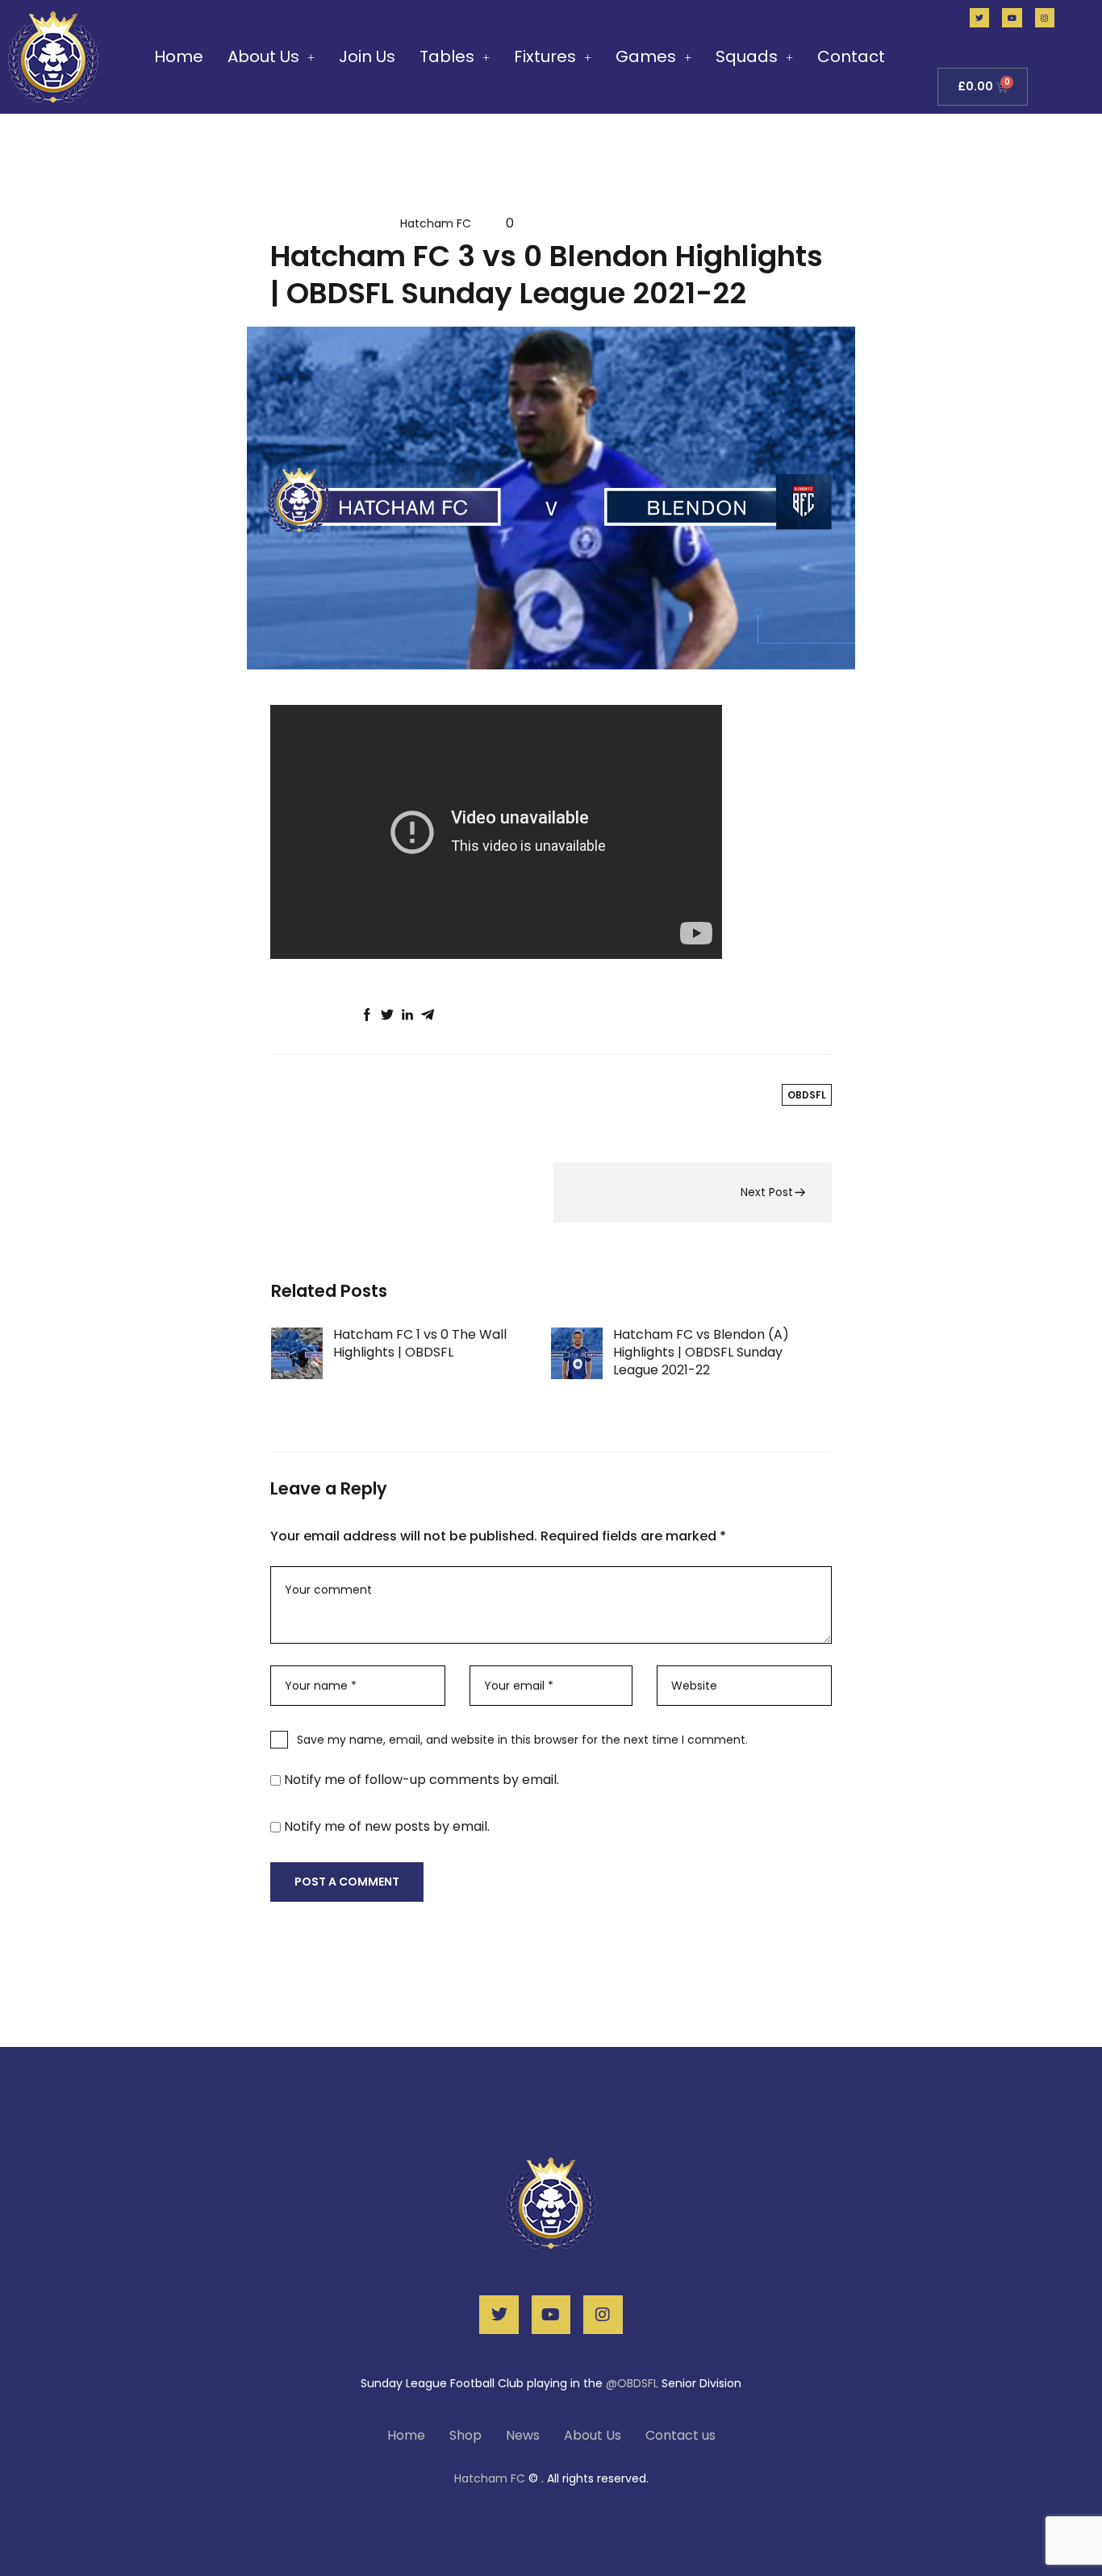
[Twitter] (979, 18)
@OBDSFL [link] (634, 2383)
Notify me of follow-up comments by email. (422, 1780)
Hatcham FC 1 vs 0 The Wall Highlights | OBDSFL (420, 1343)
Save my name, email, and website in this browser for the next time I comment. (522, 1740)
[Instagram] (1045, 18)
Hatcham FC (436, 223)
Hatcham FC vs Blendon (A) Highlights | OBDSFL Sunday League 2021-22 (701, 1352)
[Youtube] (1012, 18)
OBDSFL (324, 1094)
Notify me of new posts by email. (387, 1826)
